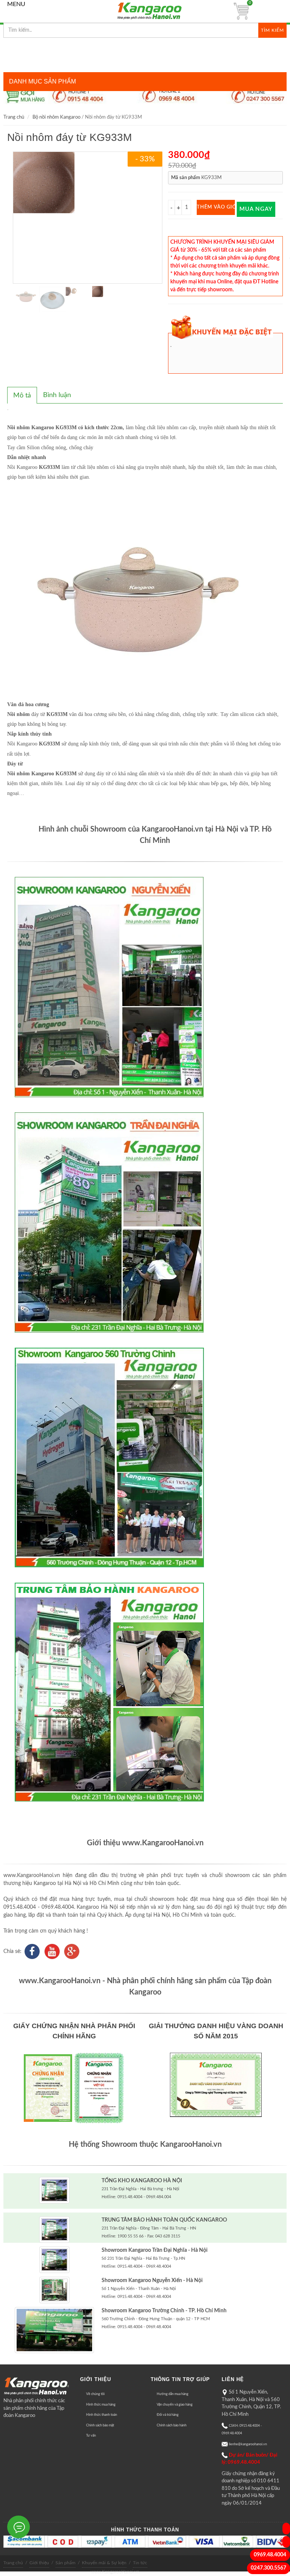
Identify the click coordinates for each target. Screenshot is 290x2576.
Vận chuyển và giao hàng (175, 2405)
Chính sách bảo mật (100, 2425)
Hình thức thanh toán (102, 2415)
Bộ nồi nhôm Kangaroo (56, 117)
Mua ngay (256, 209)
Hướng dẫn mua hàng (173, 2394)
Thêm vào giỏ (216, 207)
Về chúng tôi (95, 2394)
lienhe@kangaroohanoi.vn (248, 2444)
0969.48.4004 (270, 2555)
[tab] (22, 395)
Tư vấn (91, 2436)
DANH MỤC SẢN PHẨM (42, 81)
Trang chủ (14, 117)
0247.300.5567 (268, 2568)
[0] (241, 11)
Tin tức (140, 2563)
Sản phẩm (66, 2563)
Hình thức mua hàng (101, 2405)
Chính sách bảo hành (172, 2425)
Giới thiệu (39, 2563)
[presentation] (22, 396)
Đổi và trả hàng (168, 2415)
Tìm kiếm (272, 30)
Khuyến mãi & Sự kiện (104, 2563)
